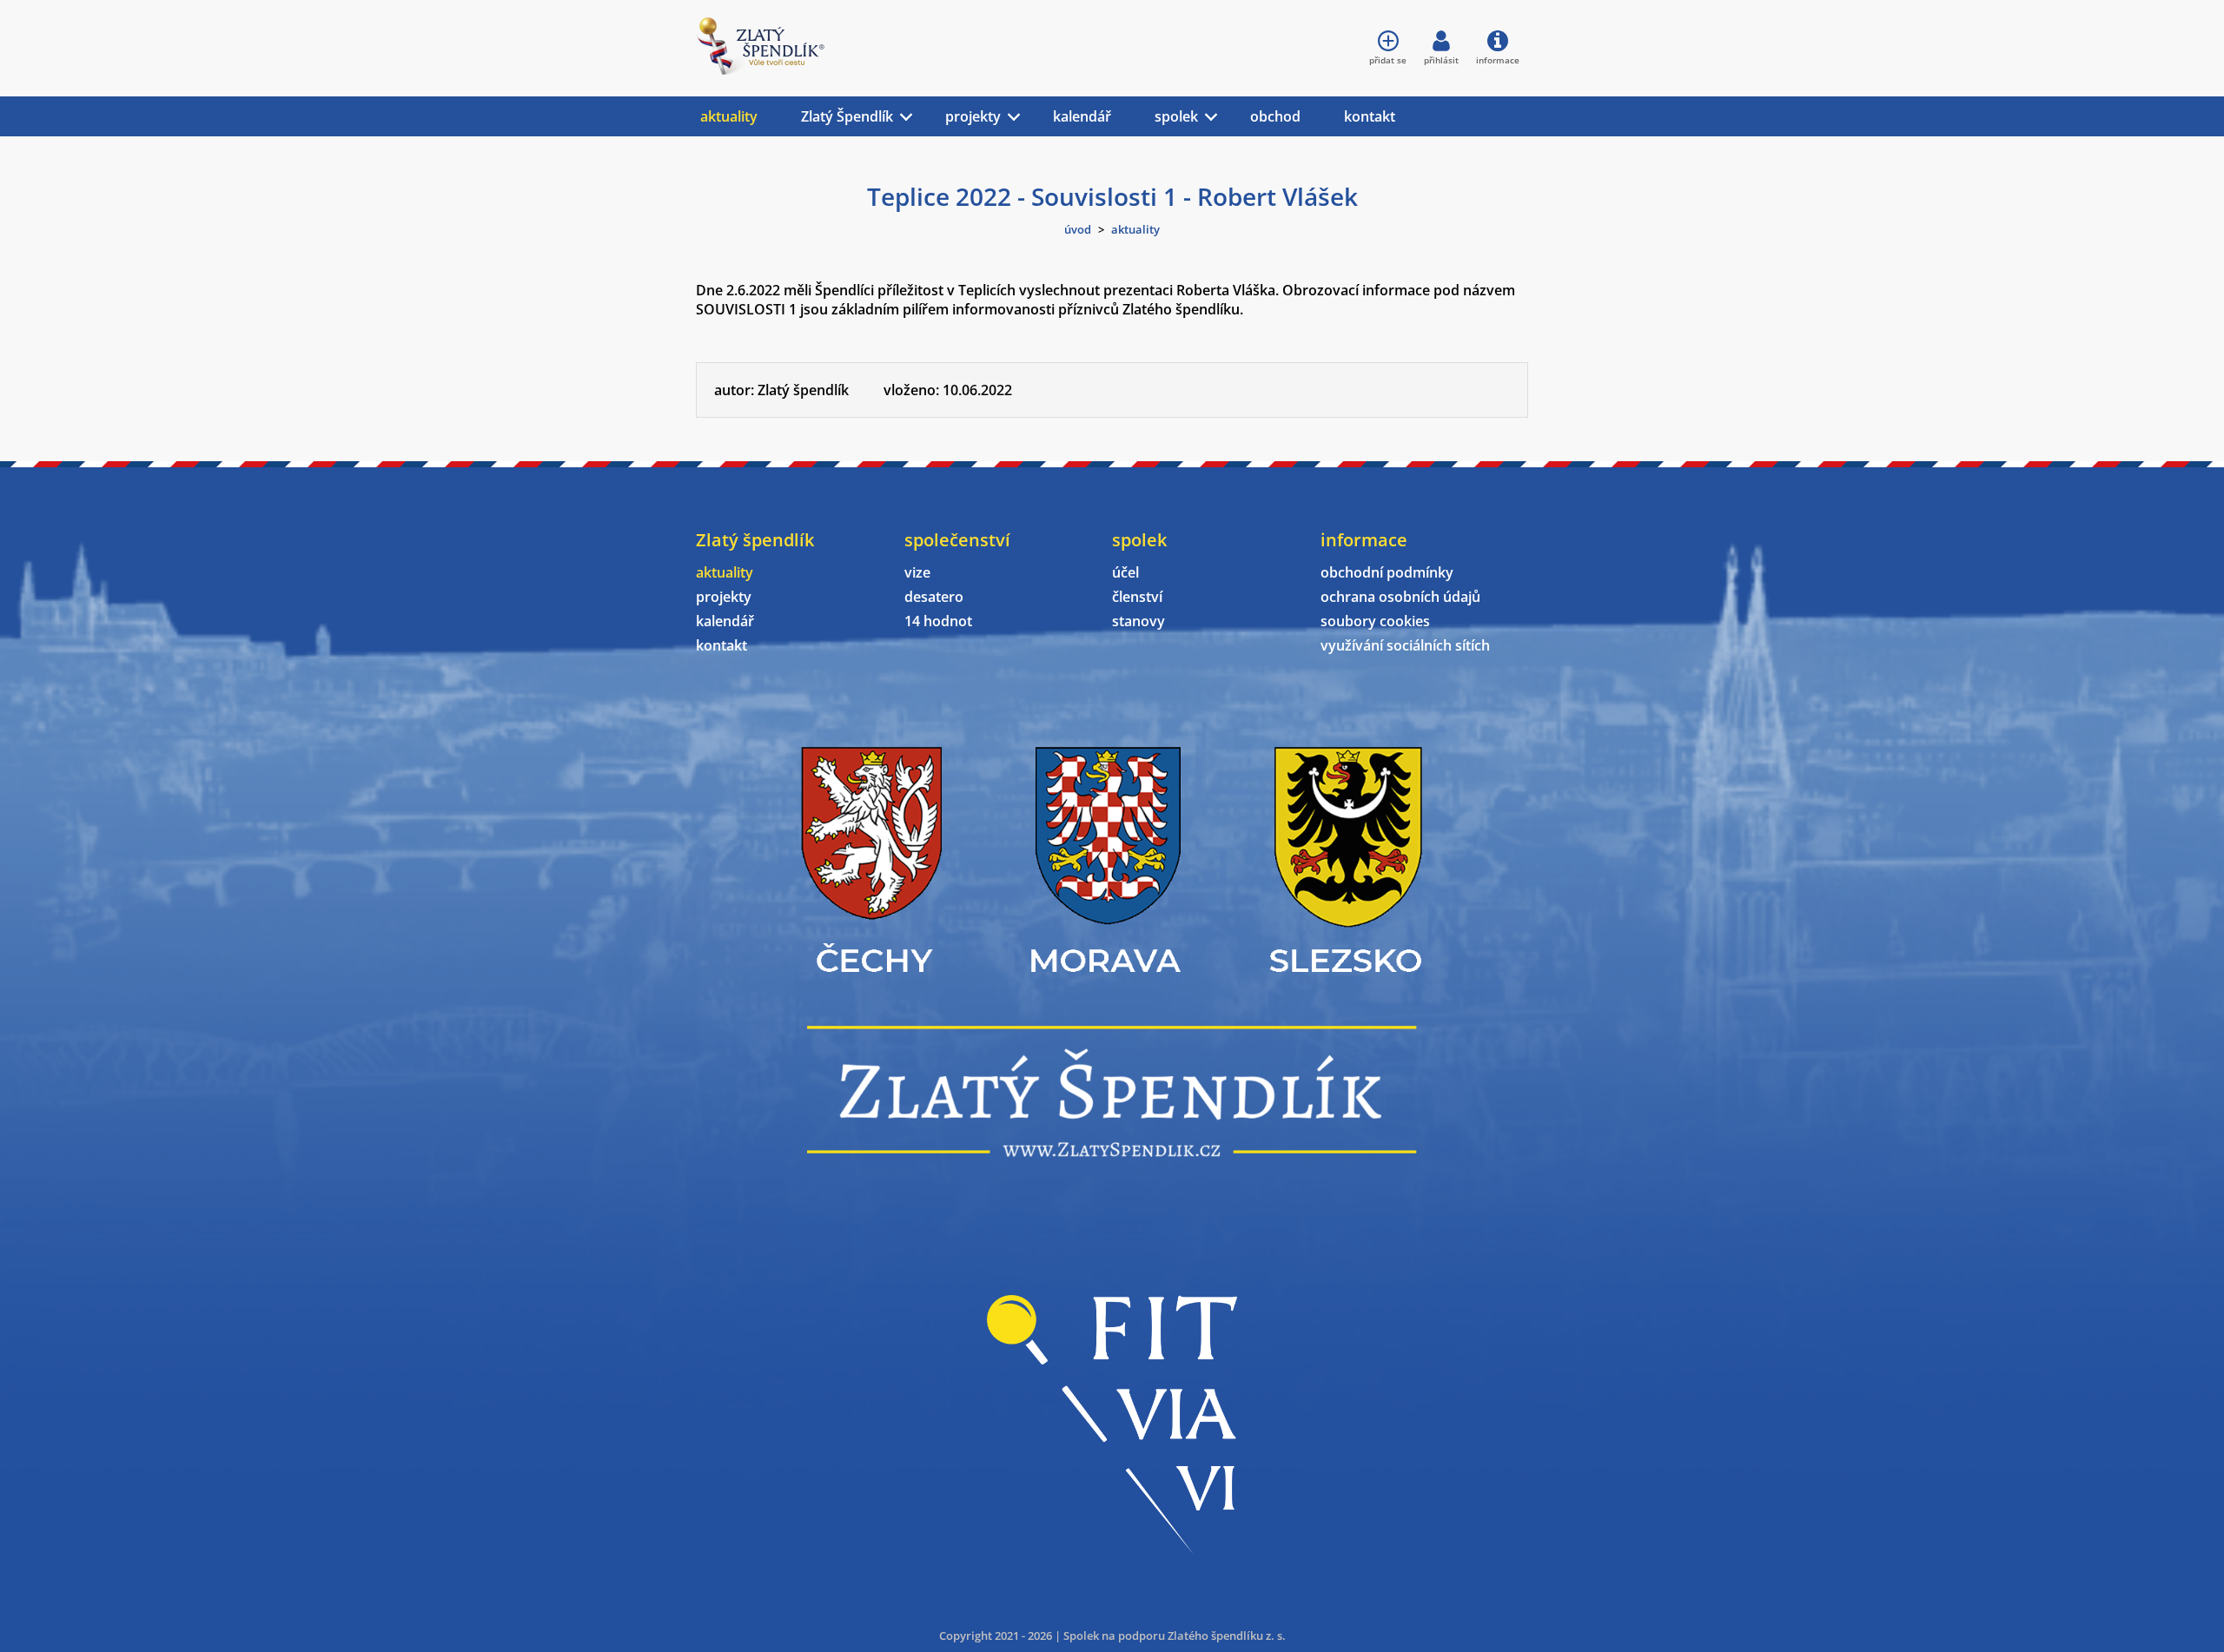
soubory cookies (1375, 621)
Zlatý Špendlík (847, 116)
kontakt (1370, 116)
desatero (934, 597)
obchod (1275, 116)
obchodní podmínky (1387, 572)
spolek (1176, 116)
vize (917, 572)
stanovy (1138, 621)
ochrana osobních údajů (1400, 597)
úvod (1078, 229)
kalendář (1082, 116)
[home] (760, 69)
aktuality (729, 116)
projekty (973, 116)
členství (1137, 597)
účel (1125, 572)
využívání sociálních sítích (1405, 645)
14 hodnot (938, 621)
